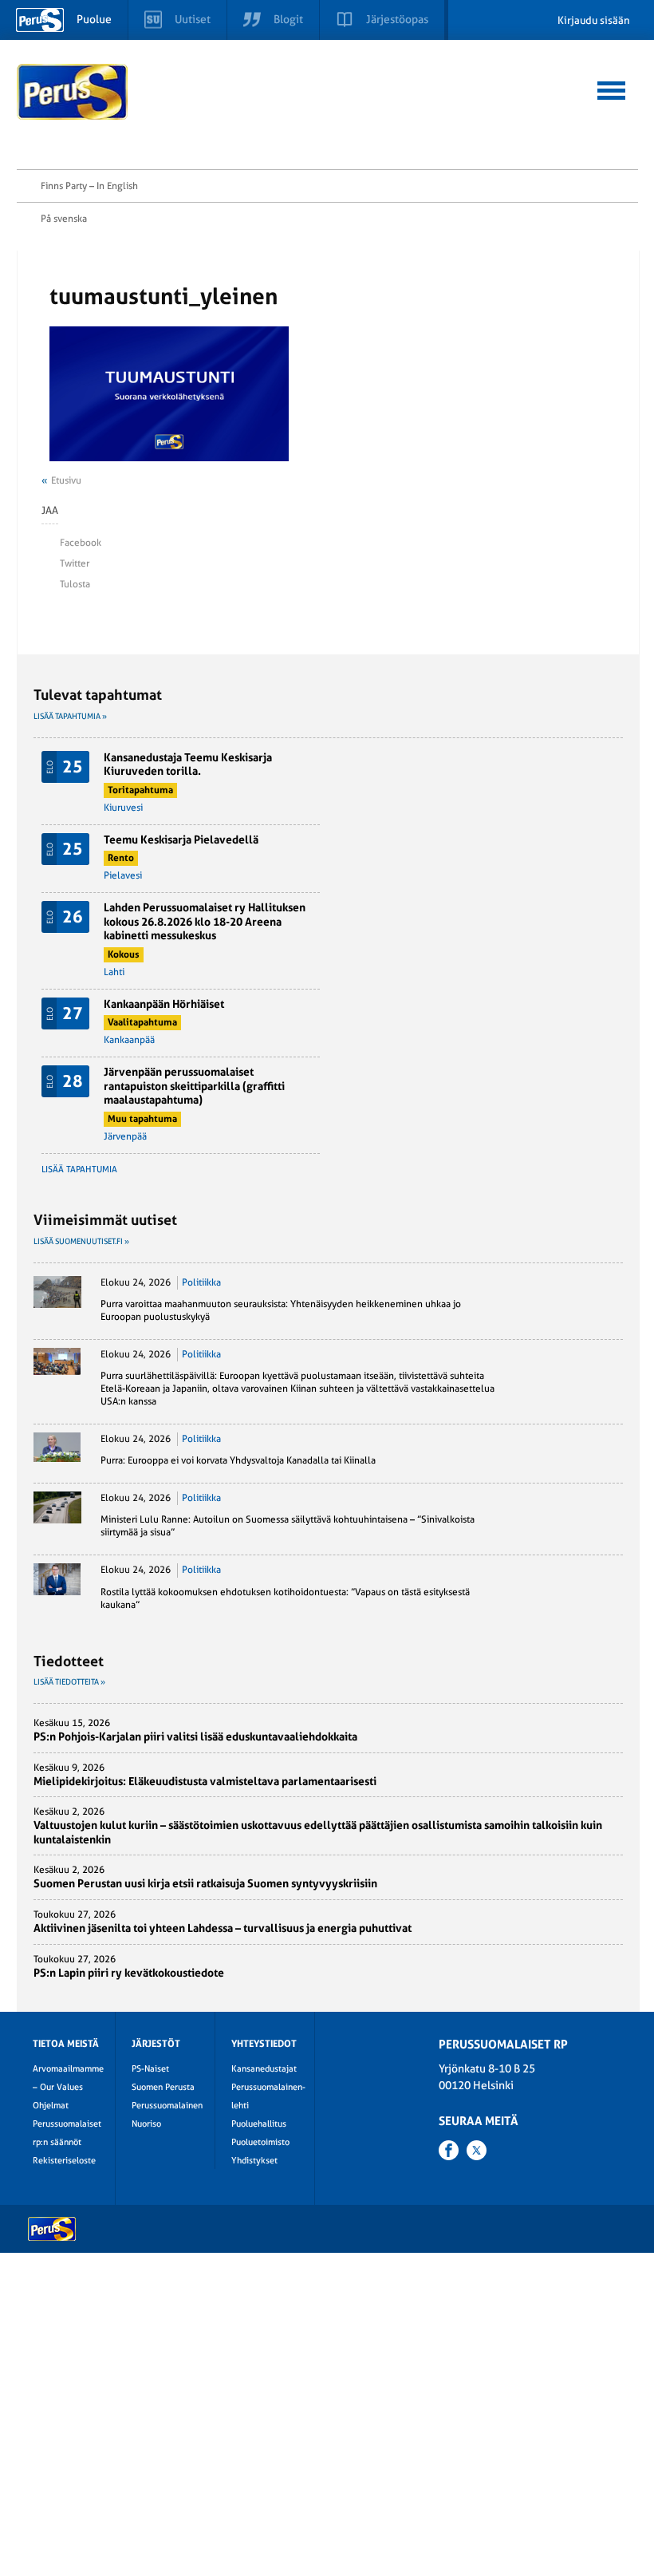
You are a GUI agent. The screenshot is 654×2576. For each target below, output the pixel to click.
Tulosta (75, 584)
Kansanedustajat (264, 2069)
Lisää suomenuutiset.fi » (81, 1241)
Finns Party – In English (89, 186)
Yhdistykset (254, 2161)
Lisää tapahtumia (79, 1169)
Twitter (75, 563)
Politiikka (201, 1282)
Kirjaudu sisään (594, 20)
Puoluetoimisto (260, 2142)
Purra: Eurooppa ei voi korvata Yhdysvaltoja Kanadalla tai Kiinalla (238, 1460)
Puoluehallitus (259, 2124)
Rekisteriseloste (64, 2161)
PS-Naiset (150, 2069)
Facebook (81, 543)
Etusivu (66, 480)
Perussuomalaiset (73, 92)
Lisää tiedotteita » (69, 1682)
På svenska (64, 219)
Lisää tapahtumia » (70, 716)
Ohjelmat (51, 2106)
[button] (611, 88)
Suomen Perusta (163, 2087)
